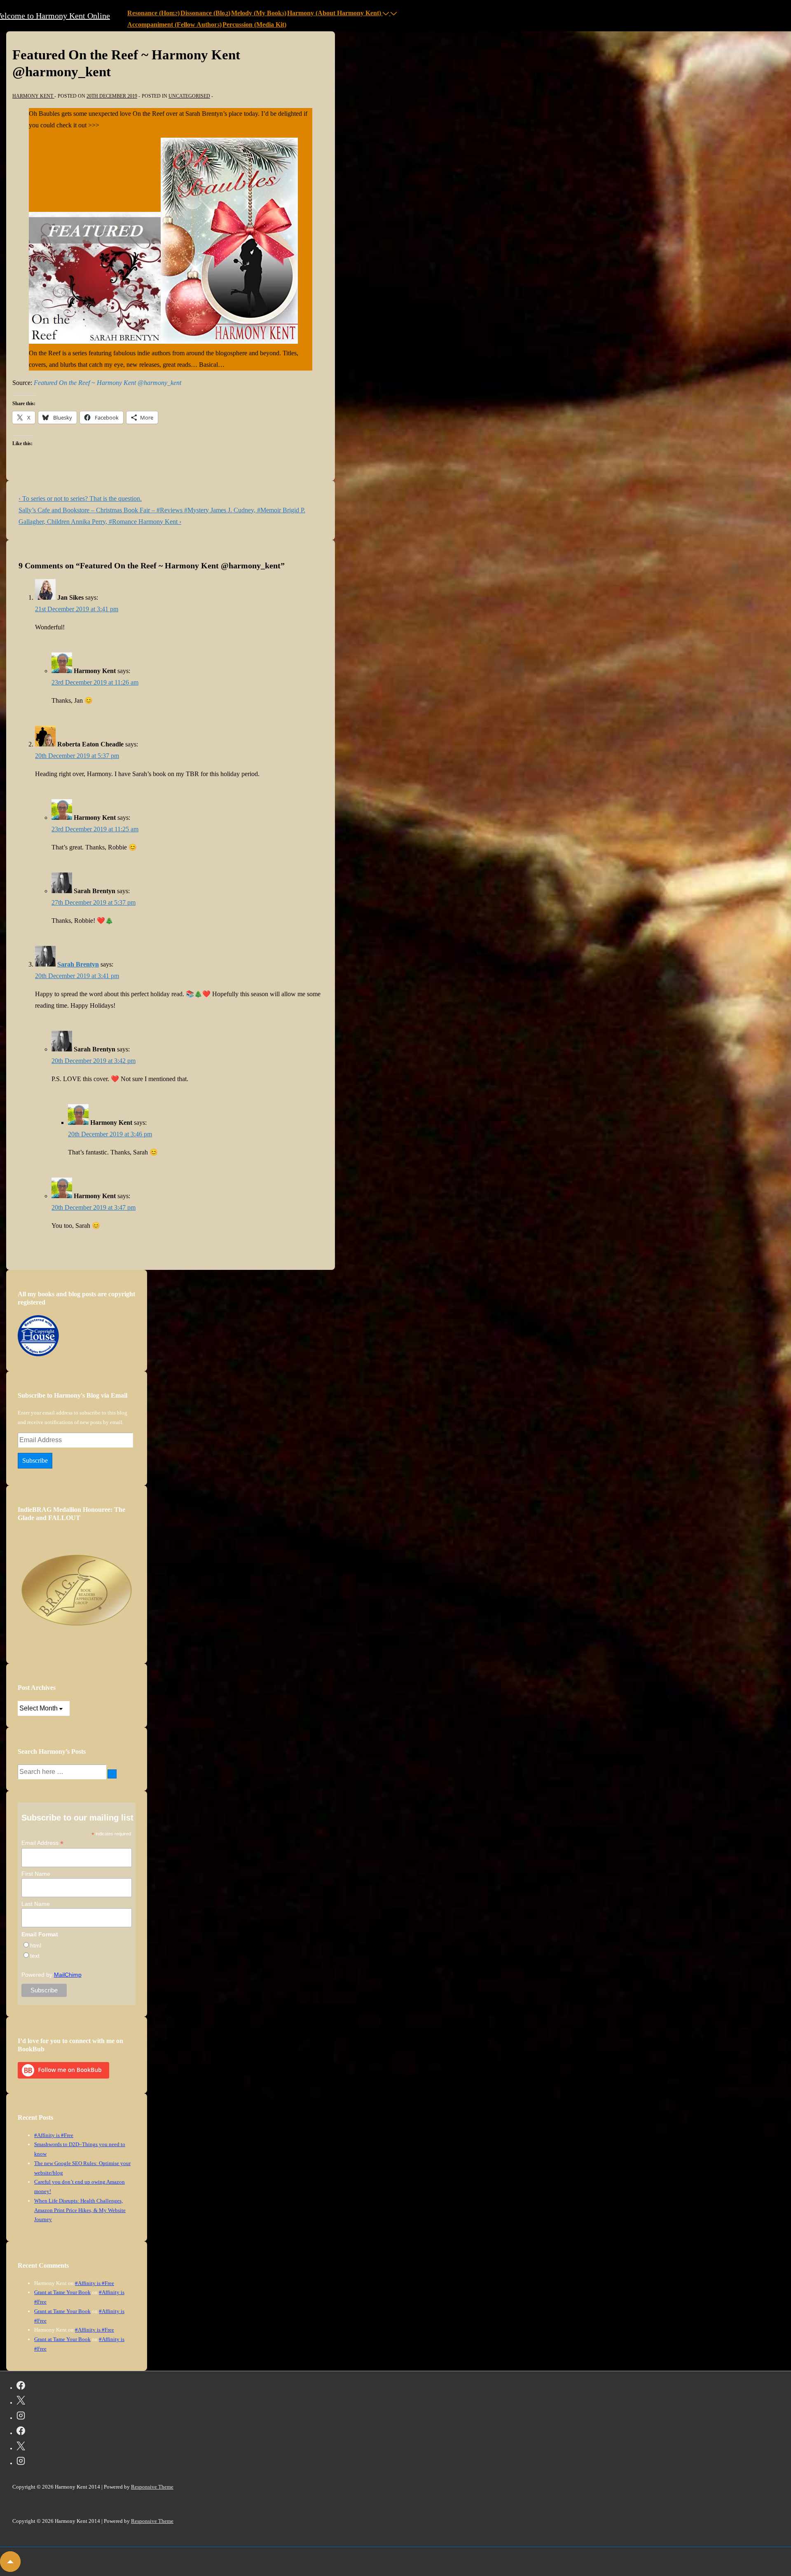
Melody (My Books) (259, 13)
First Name (36, 1874)
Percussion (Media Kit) (254, 25)
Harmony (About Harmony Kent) (334, 13)
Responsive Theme (152, 2487)
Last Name (36, 1904)
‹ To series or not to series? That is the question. (80, 499)
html (36, 1945)
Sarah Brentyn (78, 964)
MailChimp (68, 1975)
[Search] (112, 1774)
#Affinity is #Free (54, 2135)
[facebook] (21, 2387)
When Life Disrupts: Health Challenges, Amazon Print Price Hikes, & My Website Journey (80, 2210)
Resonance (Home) (153, 13)
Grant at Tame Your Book (62, 2292)
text (35, 1956)
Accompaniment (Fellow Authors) (174, 25)
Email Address (42, 1843)
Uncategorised (189, 96)
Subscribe (35, 1460)
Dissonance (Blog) (205, 13)
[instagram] (21, 2417)
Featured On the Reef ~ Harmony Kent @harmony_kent (108, 383)
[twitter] (21, 2402)
